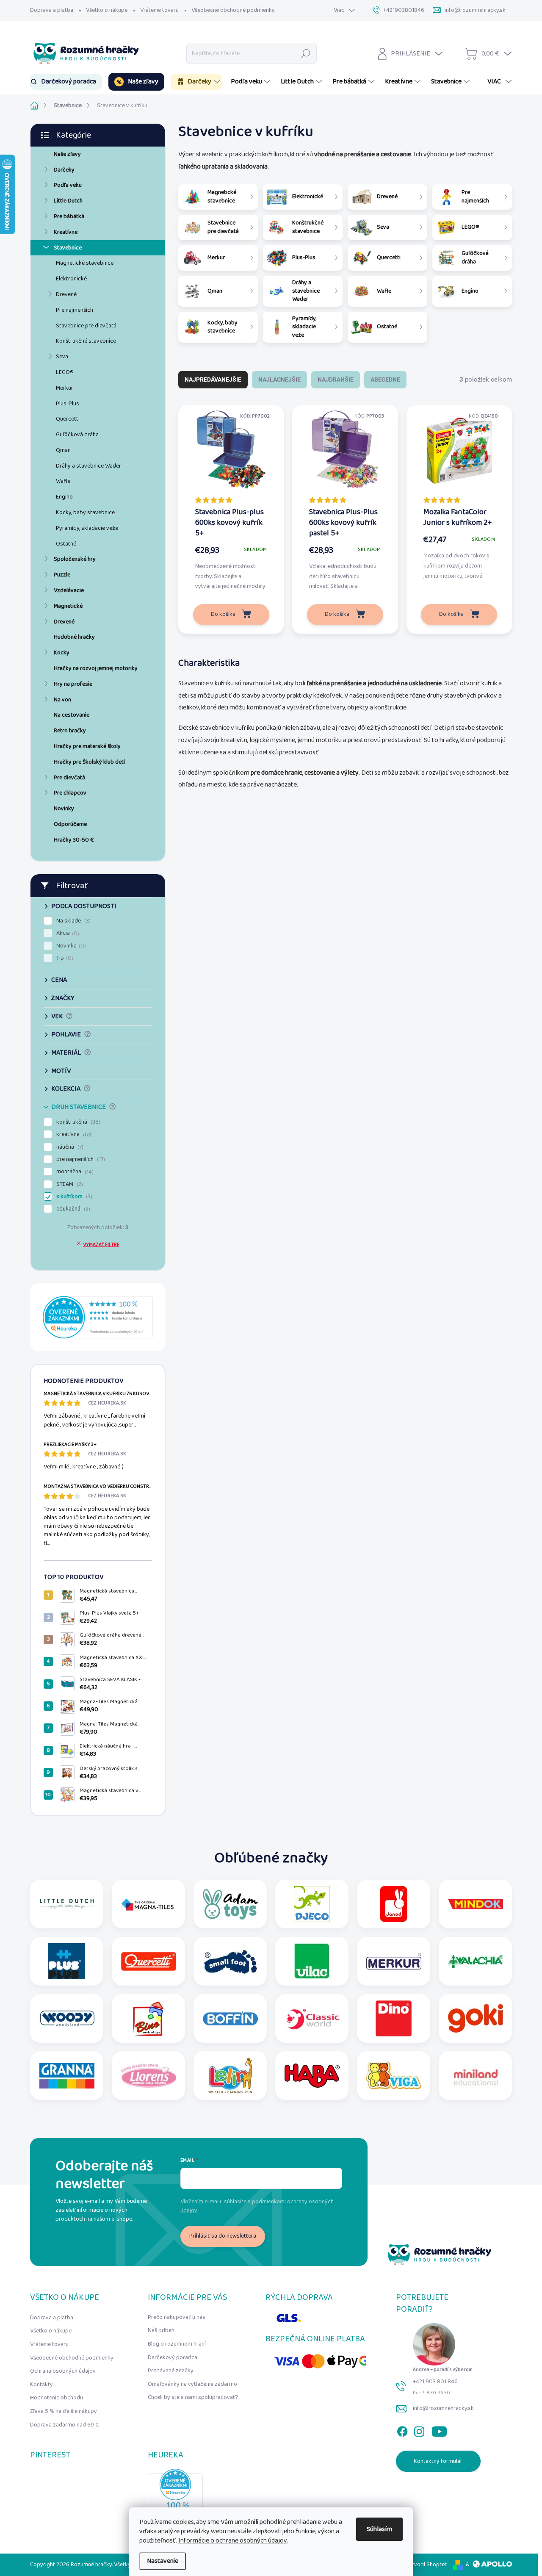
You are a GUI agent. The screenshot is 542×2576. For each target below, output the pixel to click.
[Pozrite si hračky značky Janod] (394, 1904)
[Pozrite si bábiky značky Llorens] (149, 2076)
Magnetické (68, 606)
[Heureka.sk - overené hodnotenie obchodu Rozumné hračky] (98, 1317)
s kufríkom (73, 1197)
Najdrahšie (336, 379)
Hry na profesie (73, 684)
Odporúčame (70, 824)
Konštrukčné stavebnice (86, 341)
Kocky (62, 653)
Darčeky (64, 170)
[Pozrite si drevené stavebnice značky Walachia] (476, 1961)
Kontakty (41, 2385)
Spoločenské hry (75, 559)
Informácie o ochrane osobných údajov (232, 2541)
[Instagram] (419, 2430)
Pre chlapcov (70, 793)
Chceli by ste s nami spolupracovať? (193, 2397)
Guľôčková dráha (77, 435)
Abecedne (385, 379)
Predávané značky (171, 2371)
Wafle (63, 481)
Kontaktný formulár (438, 2461)
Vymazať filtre (101, 1245)
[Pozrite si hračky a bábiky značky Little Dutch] (67, 1904)
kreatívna (74, 1134)
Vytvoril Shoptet (426, 2565)
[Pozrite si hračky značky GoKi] (476, 2018)
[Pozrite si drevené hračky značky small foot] (230, 1961)
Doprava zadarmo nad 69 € (65, 2425)
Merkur (65, 388)
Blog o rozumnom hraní (177, 2344)
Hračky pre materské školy (87, 746)
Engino (64, 497)
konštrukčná (77, 1122)
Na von (62, 700)
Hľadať (306, 53)
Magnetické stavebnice (85, 263)
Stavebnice (68, 248)
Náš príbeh (161, 2330)
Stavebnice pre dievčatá (86, 326)
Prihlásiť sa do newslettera (223, 2236)
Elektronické (71, 279)
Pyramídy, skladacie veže (87, 528)
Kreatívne (66, 232)
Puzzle (62, 575)
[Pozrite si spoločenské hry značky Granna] (67, 2076)
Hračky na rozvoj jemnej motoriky (96, 668)
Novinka (70, 946)
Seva (62, 357)
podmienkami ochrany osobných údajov (257, 2206)
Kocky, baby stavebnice (85, 512)
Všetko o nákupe (107, 10)
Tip (64, 958)
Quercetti (68, 419)
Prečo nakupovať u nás (177, 2317)
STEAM (69, 1184)
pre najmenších (80, 1159)
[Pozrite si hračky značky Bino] (149, 2018)
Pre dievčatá (69, 778)
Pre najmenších (75, 310)
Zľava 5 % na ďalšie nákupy (64, 2411)
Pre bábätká (69, 216)
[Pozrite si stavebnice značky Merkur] (394, 1961)
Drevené (66, 294)
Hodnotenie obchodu (57, 2398)
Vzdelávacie (69, 590)
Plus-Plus (68, 404)
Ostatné (66, 544)
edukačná (72, 1209)
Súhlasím (379, 2529)
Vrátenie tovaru (159, 10)
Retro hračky (70, 731)
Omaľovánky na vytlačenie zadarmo (192, 2384)
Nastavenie (163, 2561)
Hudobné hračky (74, 637)
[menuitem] (66, 82)
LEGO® (65, 372)
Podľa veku (68, 185)
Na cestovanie (72, 715)
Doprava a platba (52, 10)
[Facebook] (402, 2430)
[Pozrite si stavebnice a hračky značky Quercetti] (149, 1961)
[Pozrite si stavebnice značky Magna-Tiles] (149, 1904)
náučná (69, 1147)
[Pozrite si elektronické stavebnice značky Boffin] (230, 2018)
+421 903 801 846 (435, 2382)
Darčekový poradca (173, 2357)
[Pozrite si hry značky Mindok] (476, 1904)
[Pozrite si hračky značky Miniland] (476, 2076)
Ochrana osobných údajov (63, 2371)
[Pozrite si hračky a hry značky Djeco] (312, 1904)
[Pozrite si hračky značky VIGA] (394, 2076)
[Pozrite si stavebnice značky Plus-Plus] (67, 1961)
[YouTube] (439, 2430)
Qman (63, 450)
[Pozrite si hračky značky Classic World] (312, 2018)
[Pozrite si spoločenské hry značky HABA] (312, 2076)
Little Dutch (68, 201)
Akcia (67, 933)
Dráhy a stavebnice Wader (88, 466)
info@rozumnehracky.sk (443, 2408)
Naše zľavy (67, 154)
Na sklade (73, 921)
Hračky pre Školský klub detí (89, 762)
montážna (74, 1172)
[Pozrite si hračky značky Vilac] (312, 1961)
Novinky (64, 809)
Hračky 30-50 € (74, 840)
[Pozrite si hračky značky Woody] (67, 2018)
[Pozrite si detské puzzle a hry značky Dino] (394, 2018)
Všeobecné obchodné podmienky (233, 10)
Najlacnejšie (279, 379)
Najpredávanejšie (213, 379)
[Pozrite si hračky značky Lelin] (230, 2076)
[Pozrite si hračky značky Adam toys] (230, 1904)
